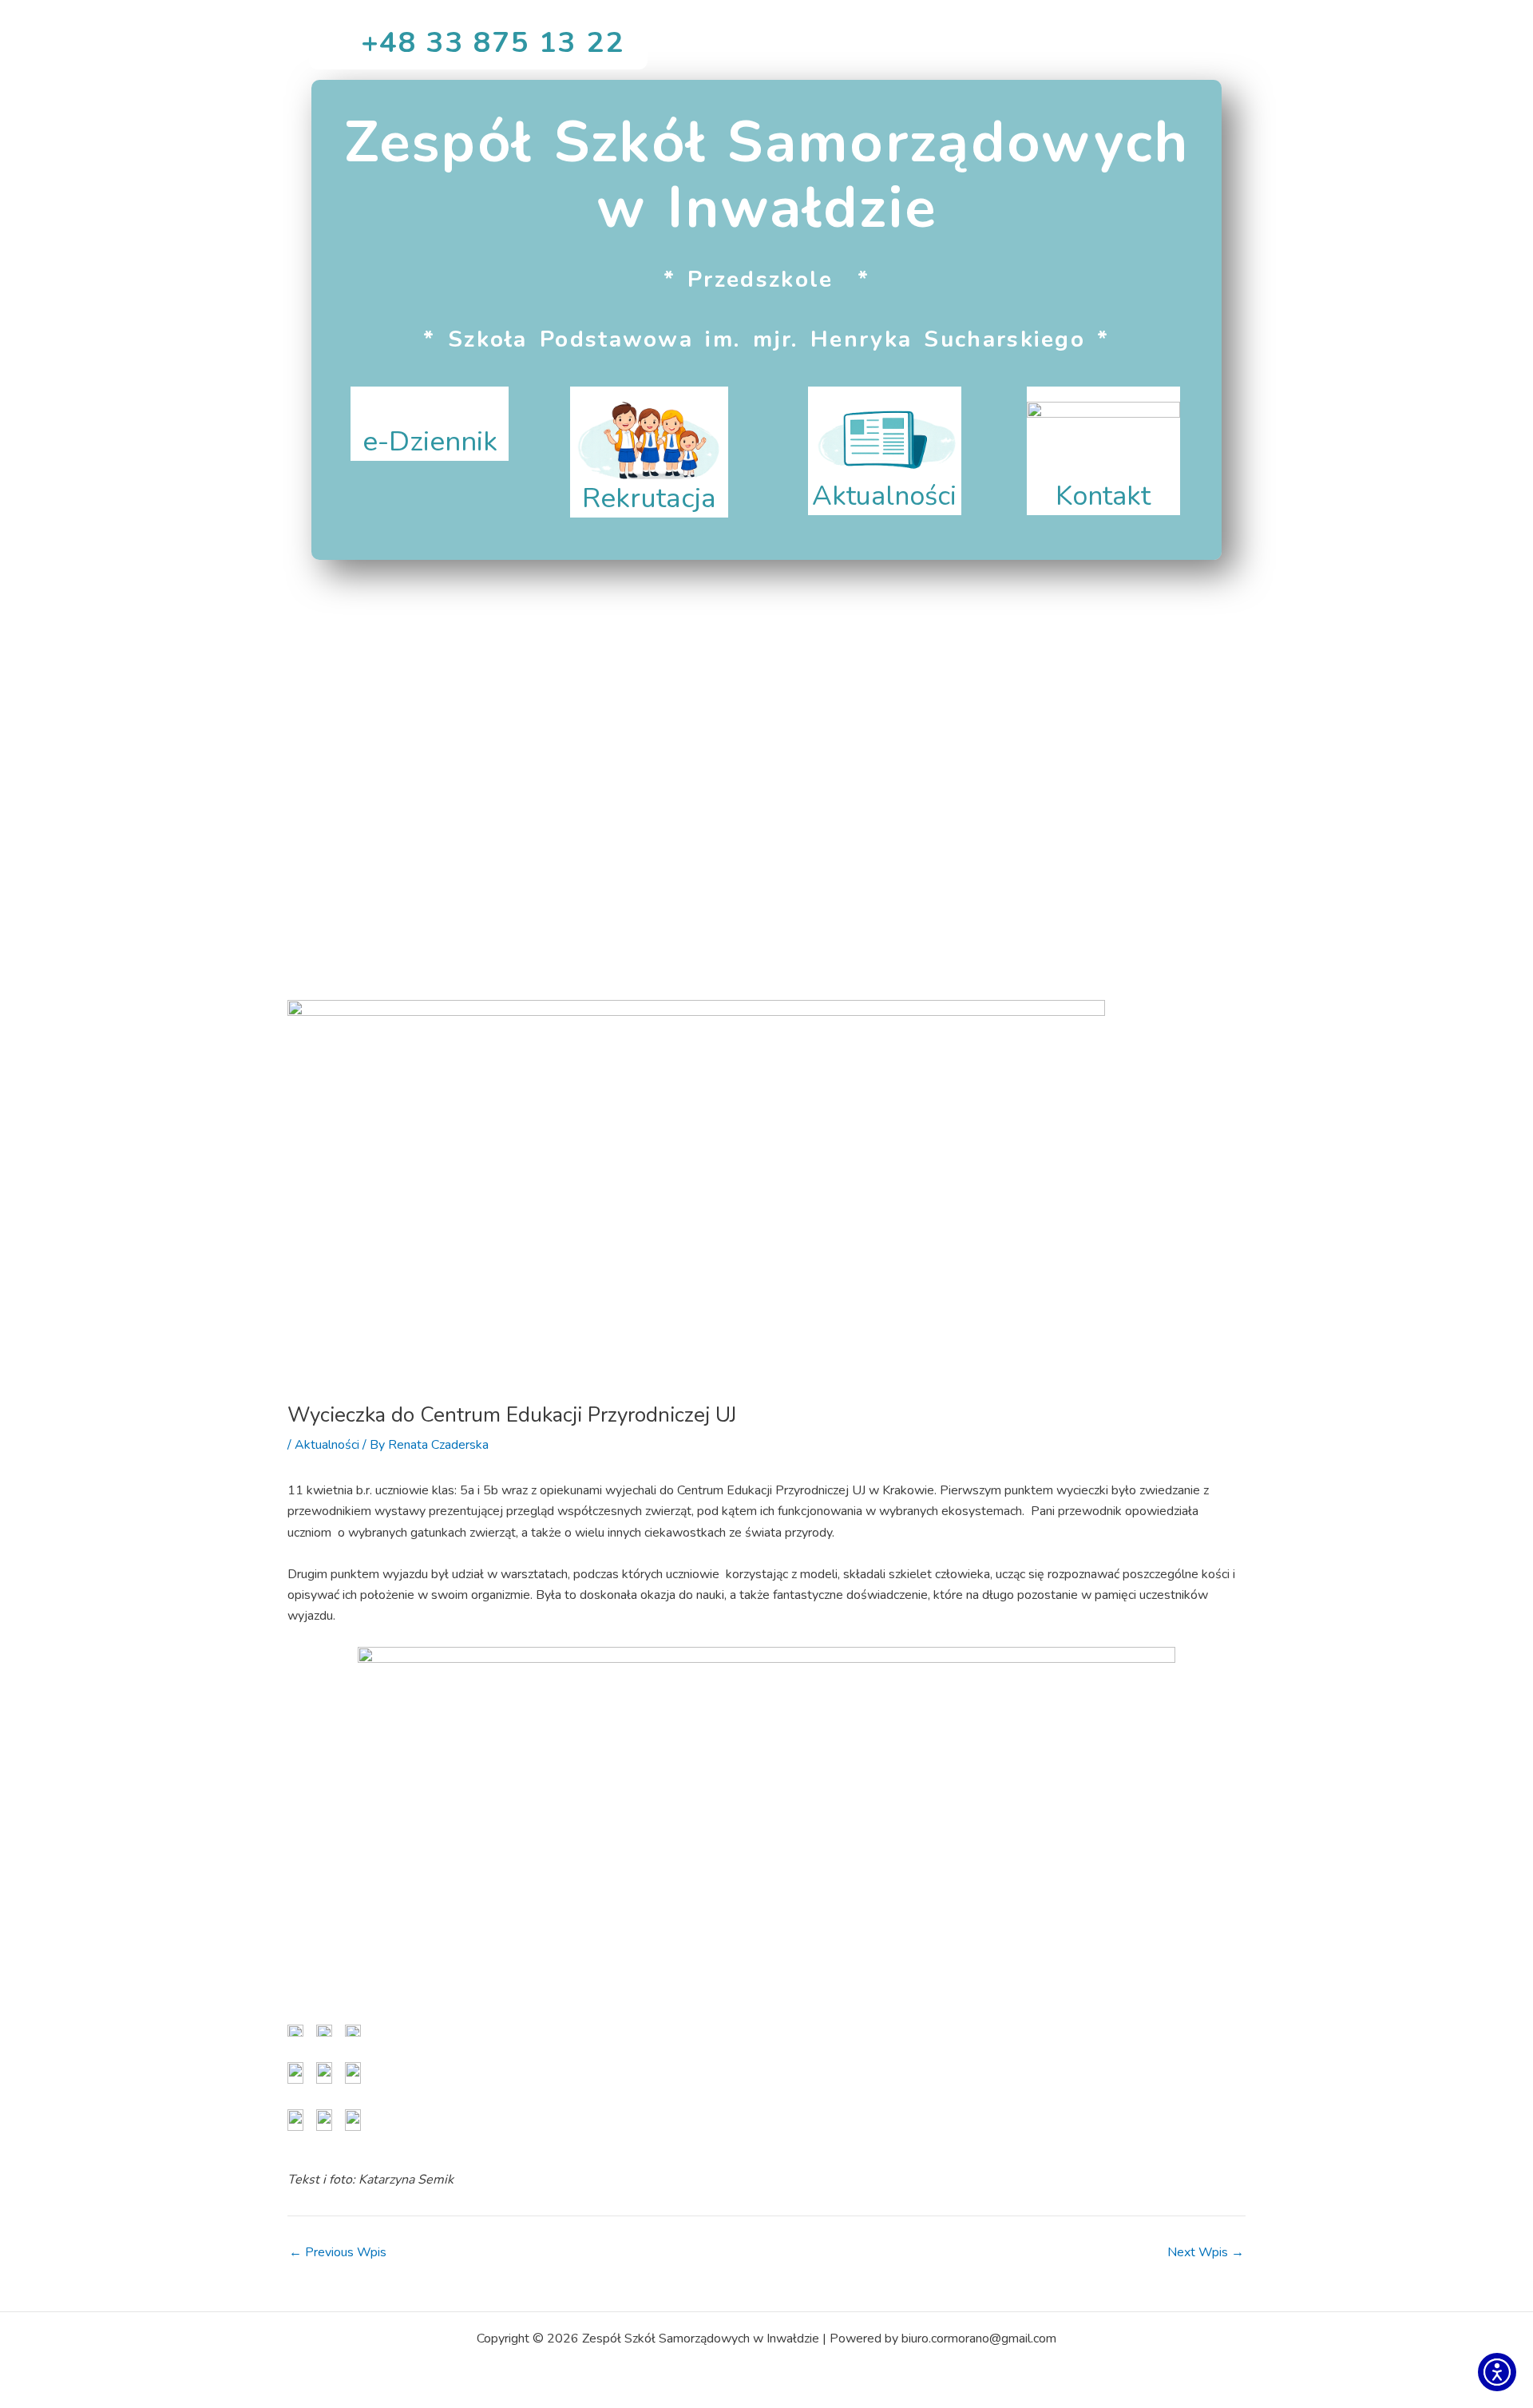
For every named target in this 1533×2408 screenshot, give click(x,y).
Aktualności (327, 1445)
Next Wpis (1206, 2252)
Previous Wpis (338, 2252)
